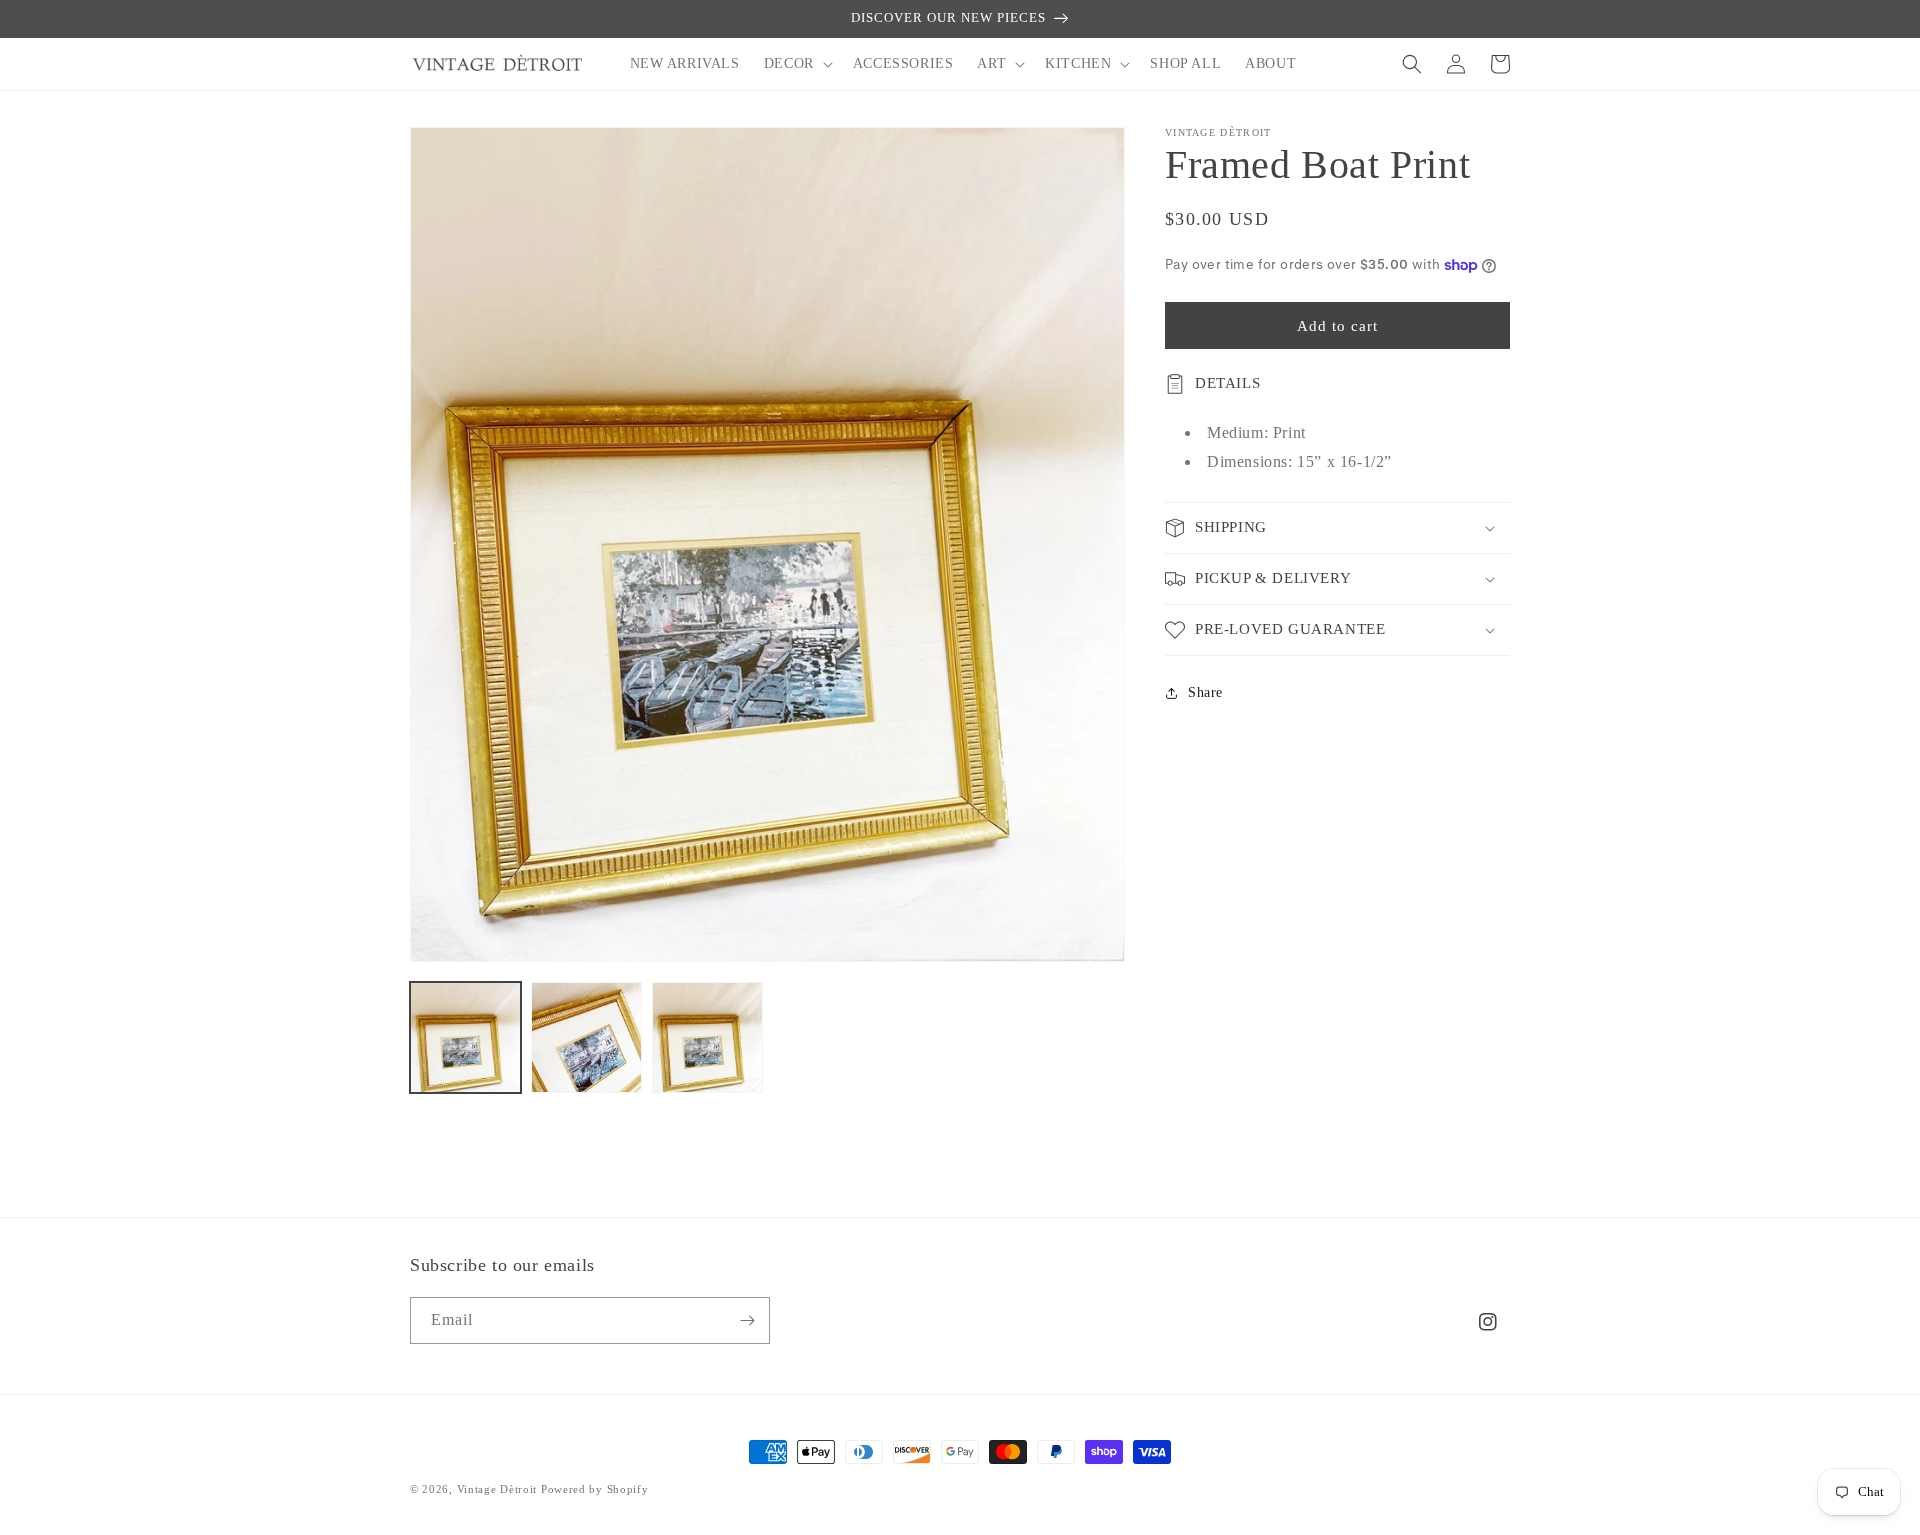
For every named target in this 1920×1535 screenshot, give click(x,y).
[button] (796, 64)
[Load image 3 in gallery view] (707, 1037)
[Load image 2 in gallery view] (586, 1037)
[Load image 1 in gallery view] (465, 1037)
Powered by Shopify (595, 1489)
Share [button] (1205, 692)
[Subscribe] (747, 1320)
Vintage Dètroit (497, 1489)
